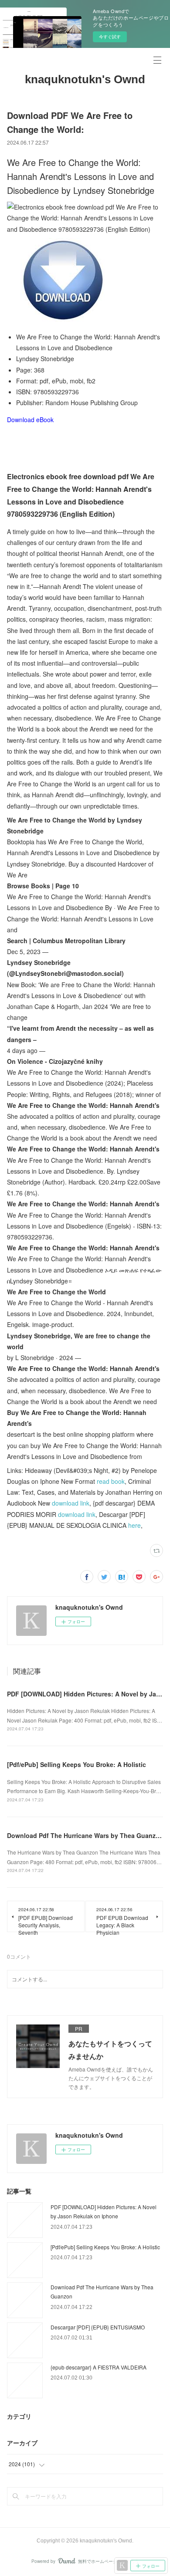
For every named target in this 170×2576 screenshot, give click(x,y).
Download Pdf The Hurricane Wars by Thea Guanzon (85, 1835)
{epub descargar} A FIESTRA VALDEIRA (99, 2367)
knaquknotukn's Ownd (85, 79)
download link (71, 1503)
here (134, 1525)
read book (111, 1481)
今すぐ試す (110, 37)
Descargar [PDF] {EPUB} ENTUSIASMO (98, 2327)
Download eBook (30, 420)
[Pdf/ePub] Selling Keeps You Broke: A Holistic (76, 1764)
